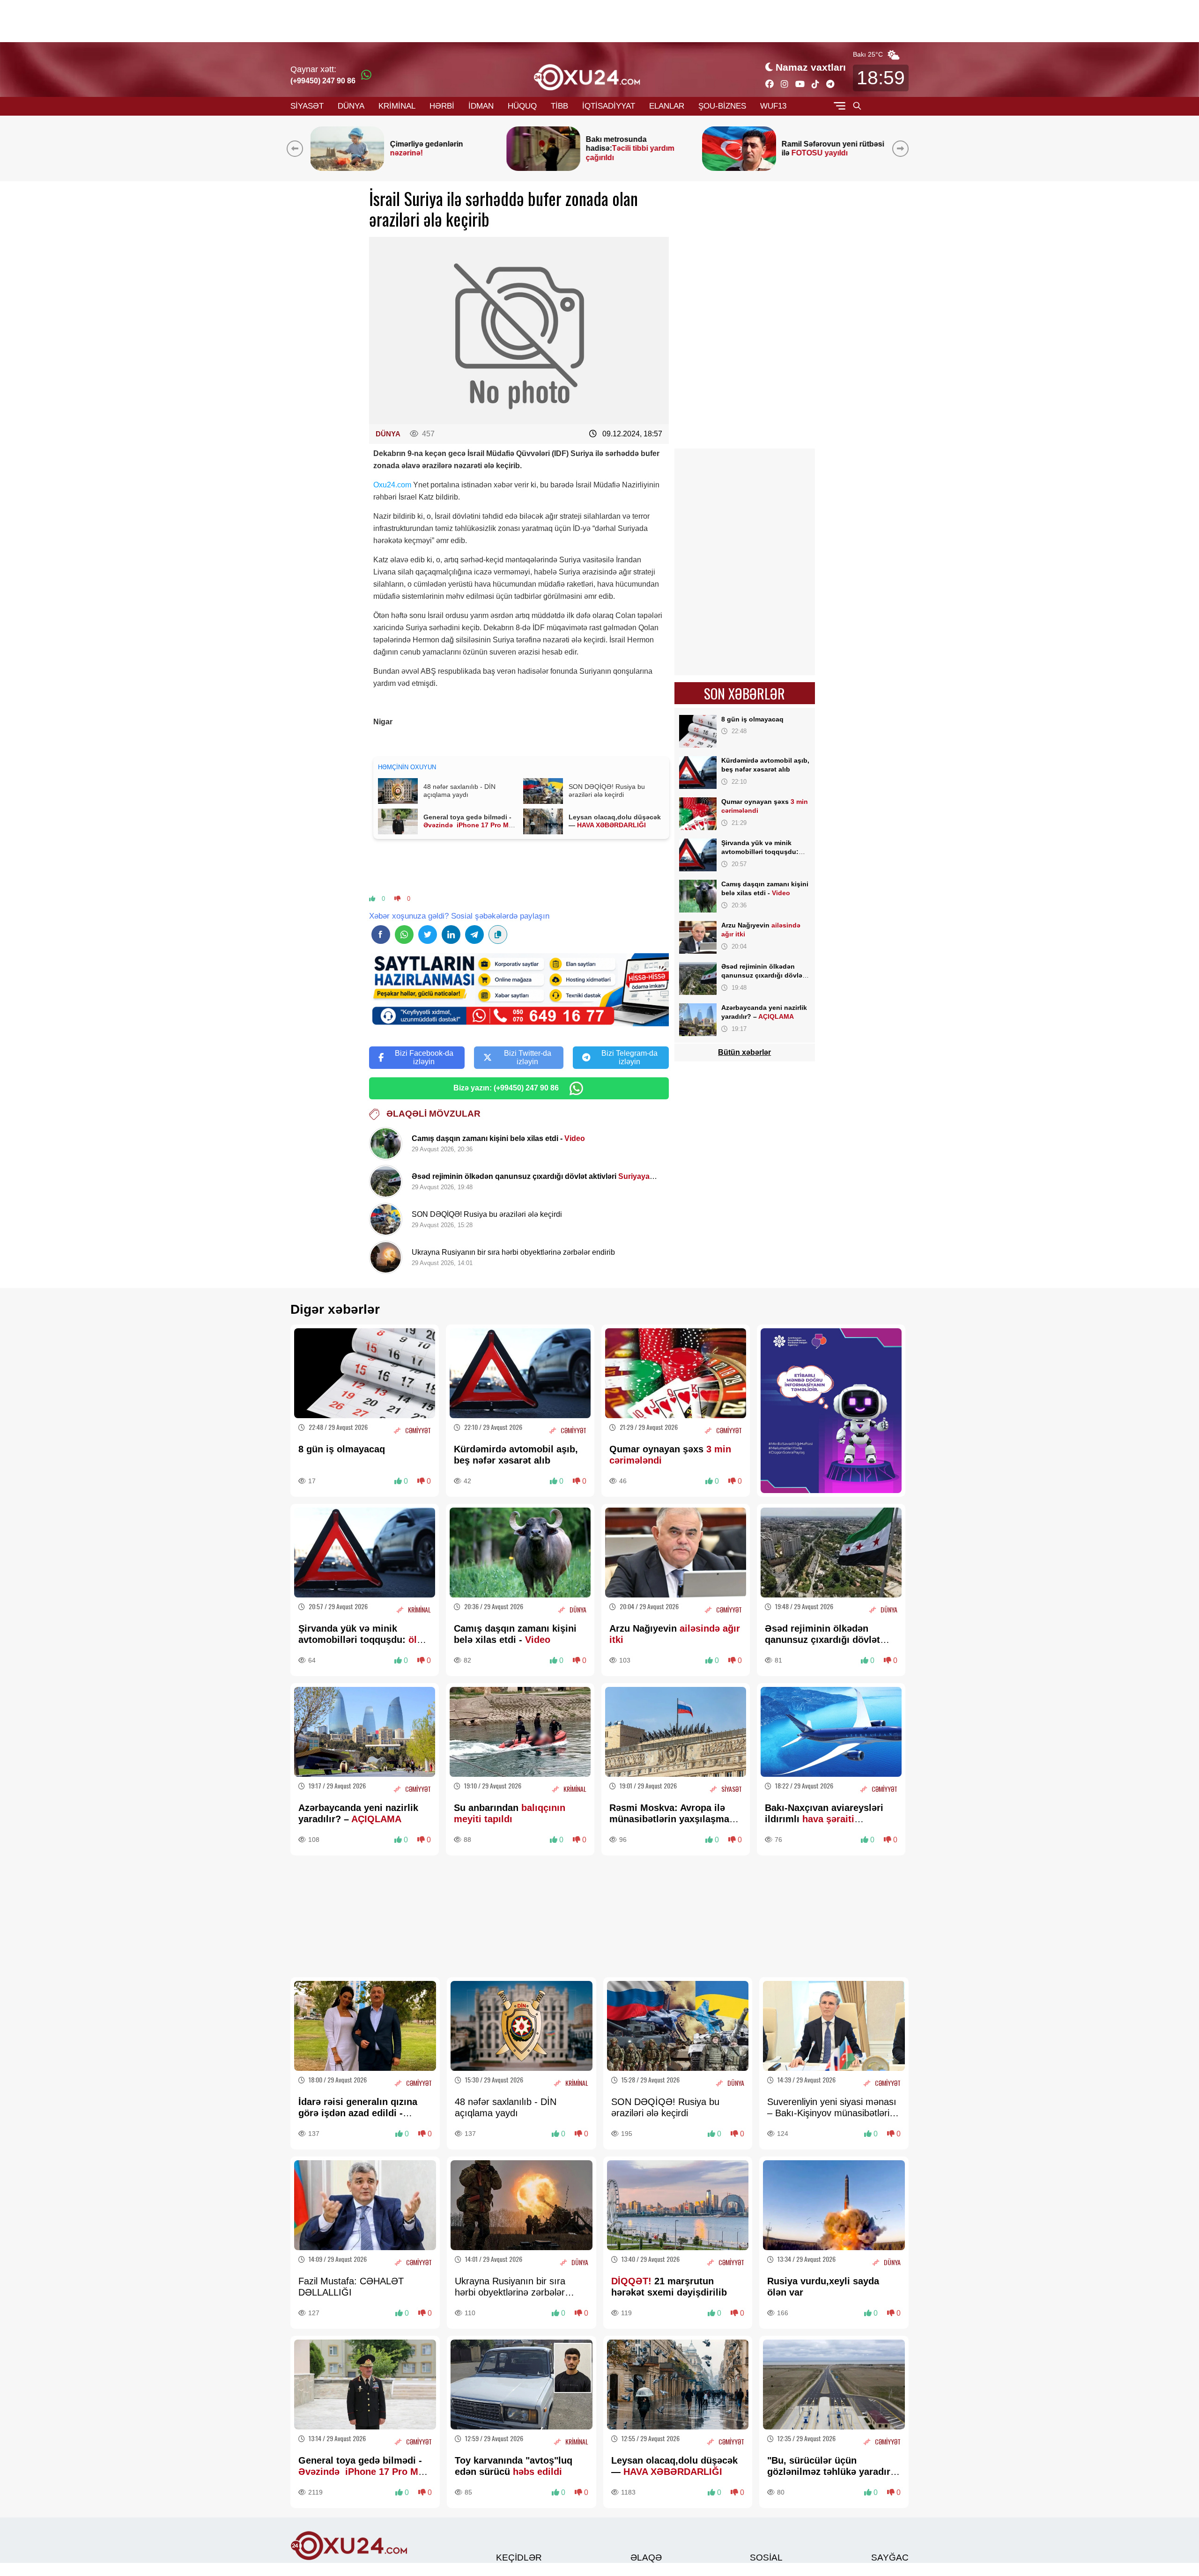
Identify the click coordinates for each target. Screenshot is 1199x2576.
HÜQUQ (522, 106)
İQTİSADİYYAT (609, 106)
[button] (902, 148)
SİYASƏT (307, 106)
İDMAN (481, 106)
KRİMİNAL (397, 106)
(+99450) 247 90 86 (323, 81)
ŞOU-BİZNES (722, 106)
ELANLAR (667, 106)
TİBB (559, 106)
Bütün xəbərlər (744, 1052)
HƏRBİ (442, 106)
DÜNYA (351, 106)
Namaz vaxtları (811, 67)
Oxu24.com (392, 485)
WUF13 (773, 106)
